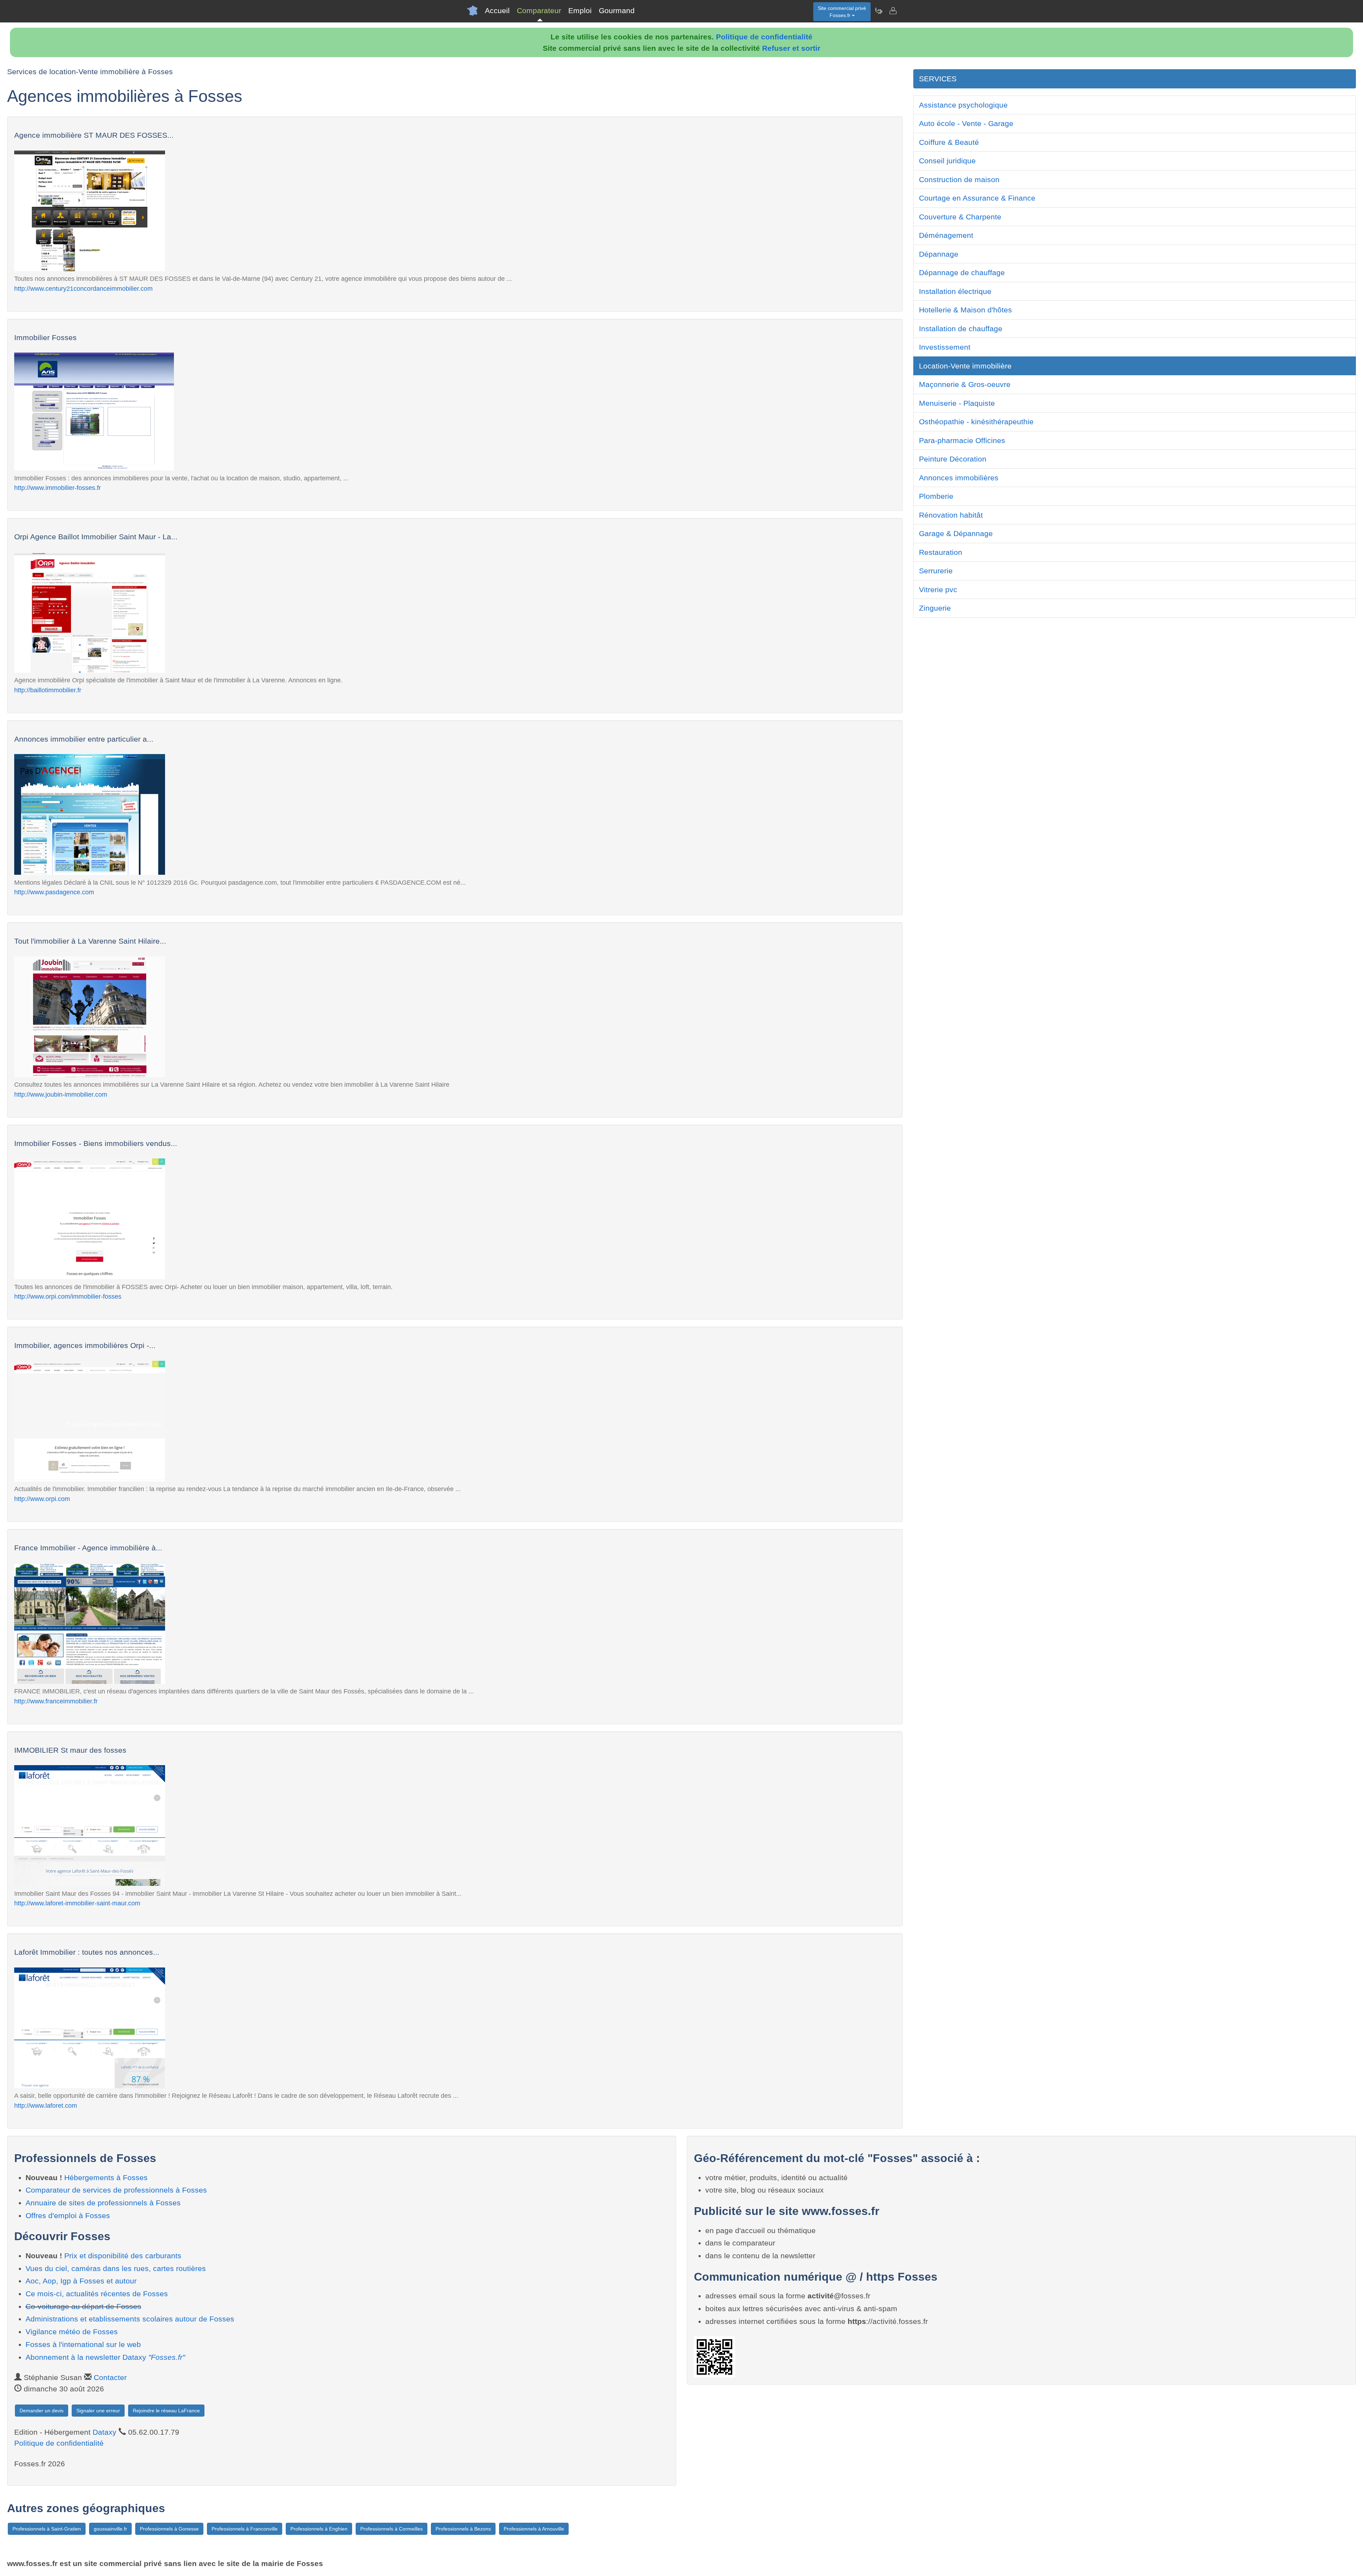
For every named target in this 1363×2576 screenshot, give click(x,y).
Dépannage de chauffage (962, 272)
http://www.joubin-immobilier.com (61, 1094)
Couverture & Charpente (960, 217)
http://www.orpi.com (42, 1499)
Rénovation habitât (951, 515)
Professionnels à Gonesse (169, 2529)
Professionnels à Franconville (245, 2529)
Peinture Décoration (953, 459)
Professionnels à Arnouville (534, 2529)
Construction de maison (959, 179)
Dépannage (939, 254)
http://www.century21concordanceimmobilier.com (83, 288)
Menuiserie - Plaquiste (957, 403)
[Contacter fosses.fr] (893, 11)
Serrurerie (936, 571)
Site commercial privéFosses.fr (842, 12)
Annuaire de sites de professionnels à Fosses (103, 2203)
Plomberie (936, 496)
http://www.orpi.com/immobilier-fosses (68, 1296)
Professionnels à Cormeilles (392, 2529)
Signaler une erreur (98, 2411)
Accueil (497, 10)
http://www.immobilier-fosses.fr (58, 488)
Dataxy (105, 2432)
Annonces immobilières (959, 478)
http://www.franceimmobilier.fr (56, 1701)
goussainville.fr (110, 2529)
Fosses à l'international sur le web (83, 2344)
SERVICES (938, 79)
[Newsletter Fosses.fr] (878, 11)
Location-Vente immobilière (965, 366)
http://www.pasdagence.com (54, 892)
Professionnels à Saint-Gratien (47, 2529)
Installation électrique (955, 291)
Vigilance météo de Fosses (72, 2332)
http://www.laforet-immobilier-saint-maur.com (77, 1903)
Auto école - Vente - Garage (966, 123)
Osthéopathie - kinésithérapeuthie (976, 422)
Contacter (110, 2377)
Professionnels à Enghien (319, 2529)
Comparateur (539, 10)
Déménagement (946, 235)
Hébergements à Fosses (106, 2177)
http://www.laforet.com (46, 2105)
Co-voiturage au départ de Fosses (83, 2306)
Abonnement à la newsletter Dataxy (105, 2357)
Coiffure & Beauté (949, 142)
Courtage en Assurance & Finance (977, 198)
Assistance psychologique (963, 105)
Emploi (580, 10)
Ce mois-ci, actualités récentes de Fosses (97, 2294)
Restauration (941, 552)
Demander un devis (42, 2411)
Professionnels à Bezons (463, 2529)
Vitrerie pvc (938, 590)
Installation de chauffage (961, 329)
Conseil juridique (947, 161)
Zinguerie (935, 608)
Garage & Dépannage (956, 533)
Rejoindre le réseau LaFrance (166, 2411)
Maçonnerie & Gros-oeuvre (965, 384)
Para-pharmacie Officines (962, 440)
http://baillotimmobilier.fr (48, 690)
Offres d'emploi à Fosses (68, 2215)
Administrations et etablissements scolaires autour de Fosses (130, 2319)
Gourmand (617, 10)
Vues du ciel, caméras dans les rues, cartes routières (116, 2268)
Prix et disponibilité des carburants (123, 2256)
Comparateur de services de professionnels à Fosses (116, 2190)
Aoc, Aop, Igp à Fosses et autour (81, 2281)
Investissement (945, 347)
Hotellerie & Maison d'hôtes (965, 310)
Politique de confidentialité (764, 37)
